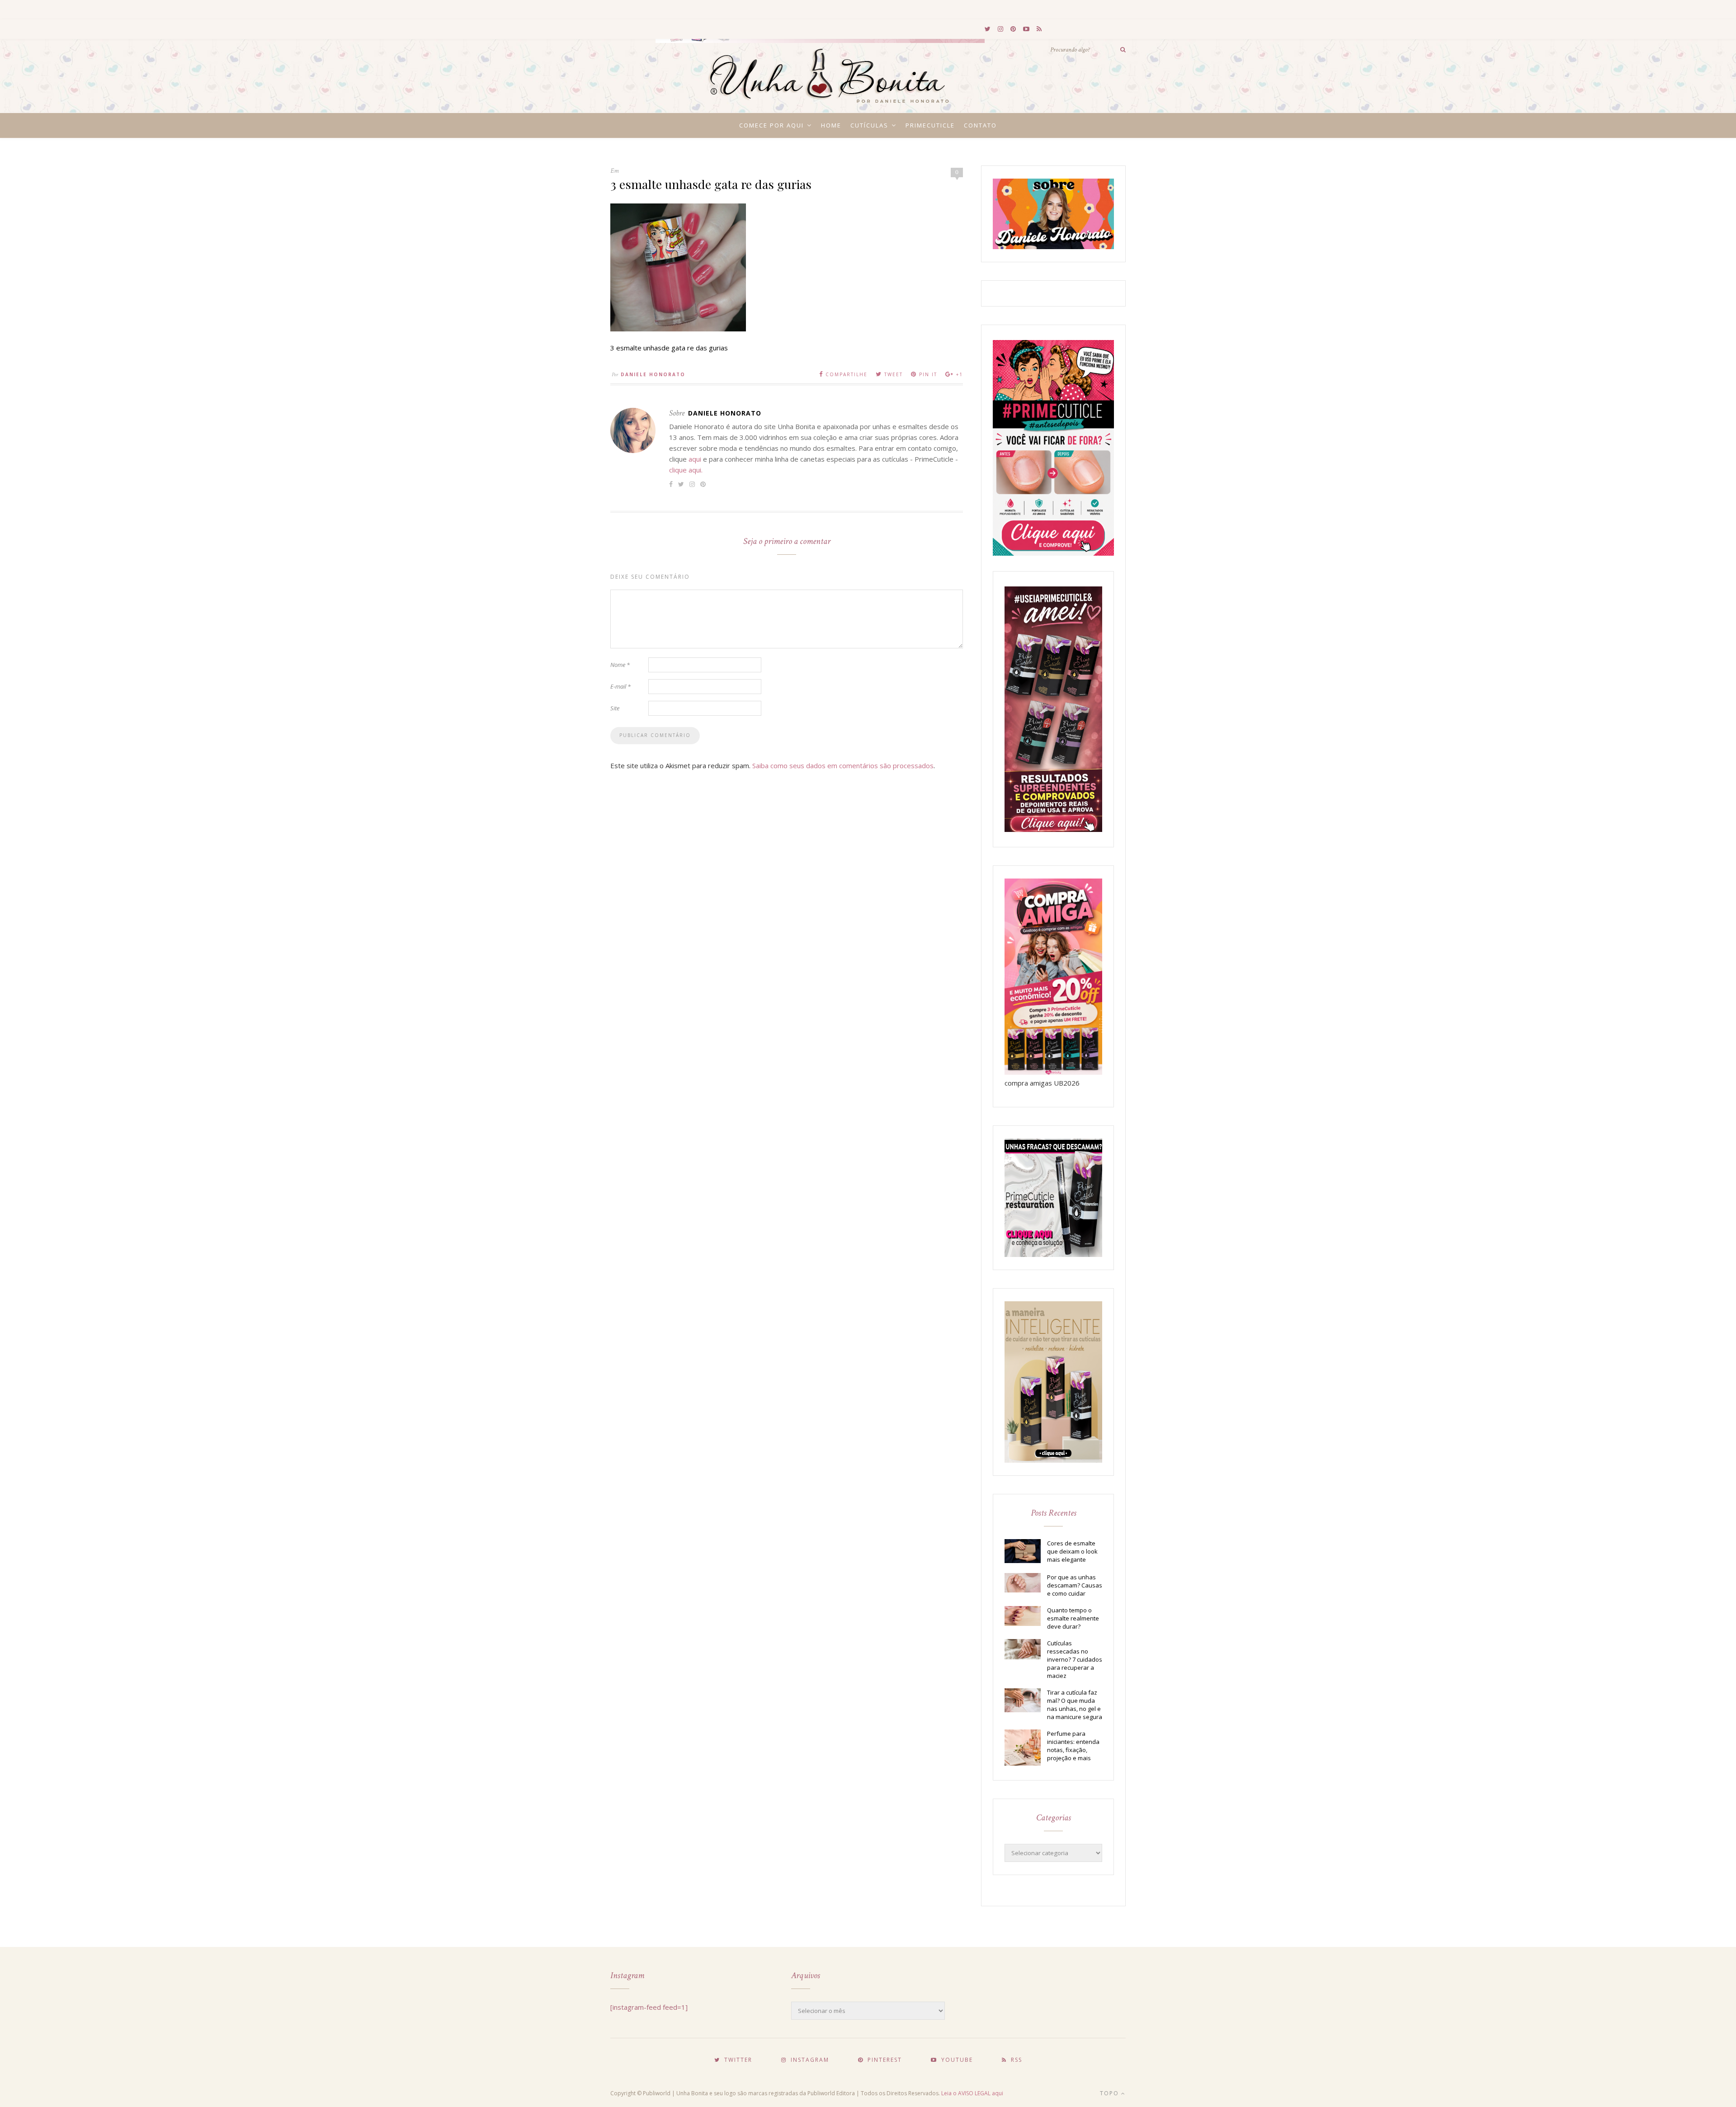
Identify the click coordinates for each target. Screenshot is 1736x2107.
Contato (980, 125)
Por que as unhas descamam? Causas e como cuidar (1075, 1585)
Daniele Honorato (653, 374)
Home (831, 125)
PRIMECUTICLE (930, 125)
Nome (620, 665)
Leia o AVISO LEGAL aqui (972, 2093)
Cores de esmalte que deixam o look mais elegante (1072, 1551)
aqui (695, 459)
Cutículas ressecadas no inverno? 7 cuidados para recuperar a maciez (1075, 1659)
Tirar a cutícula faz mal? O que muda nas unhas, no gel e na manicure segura (1075, 1705)
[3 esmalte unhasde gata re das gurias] (678, 329)
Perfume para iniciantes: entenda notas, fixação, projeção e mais (1073, 1746)
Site (615, 708)
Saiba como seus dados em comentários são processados (843, 765)
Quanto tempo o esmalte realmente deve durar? (1073, 1618)
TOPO (1111, 2093)
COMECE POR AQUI (771, 125)
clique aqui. (686, 470)
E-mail (620, 686)
